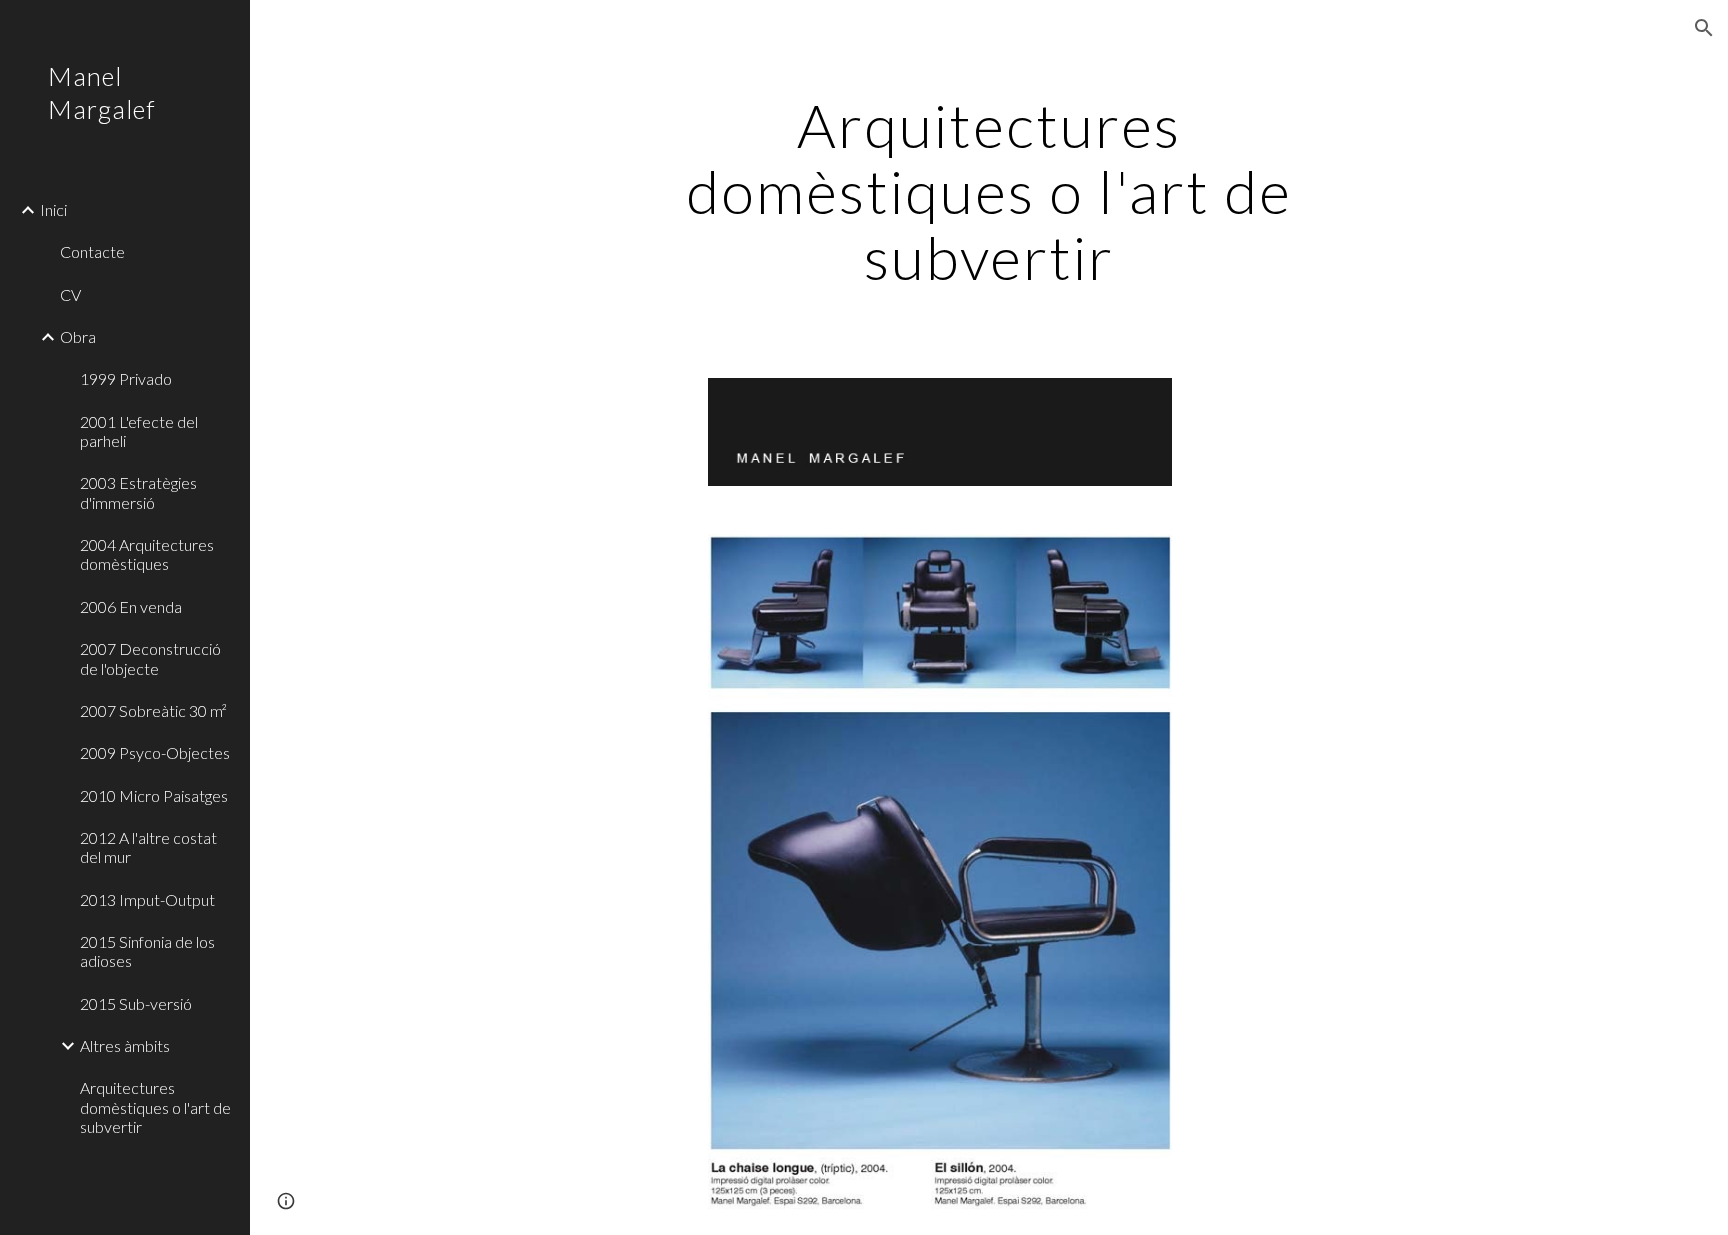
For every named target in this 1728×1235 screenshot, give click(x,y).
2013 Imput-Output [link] (147, 899)
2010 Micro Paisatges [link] (154, 795)
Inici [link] (53, 209)
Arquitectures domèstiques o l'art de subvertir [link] (155, 1107)
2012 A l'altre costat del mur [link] (148, 847)
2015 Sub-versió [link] (136, 1003)
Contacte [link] (92, 251)
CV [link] (70, 294)
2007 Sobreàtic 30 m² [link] (153, 710)
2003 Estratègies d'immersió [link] (138, 492)
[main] (989, 191)
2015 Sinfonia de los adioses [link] (147, 951)
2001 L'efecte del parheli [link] (139, 431)
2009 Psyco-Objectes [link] (155, 752)
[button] (1704, 28)
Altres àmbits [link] (125, 1045)
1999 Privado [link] (126, 378)
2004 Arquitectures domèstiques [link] (147, 554)
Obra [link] (78, 336)
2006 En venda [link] (131, 606)
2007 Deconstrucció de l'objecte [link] (150, 658)
